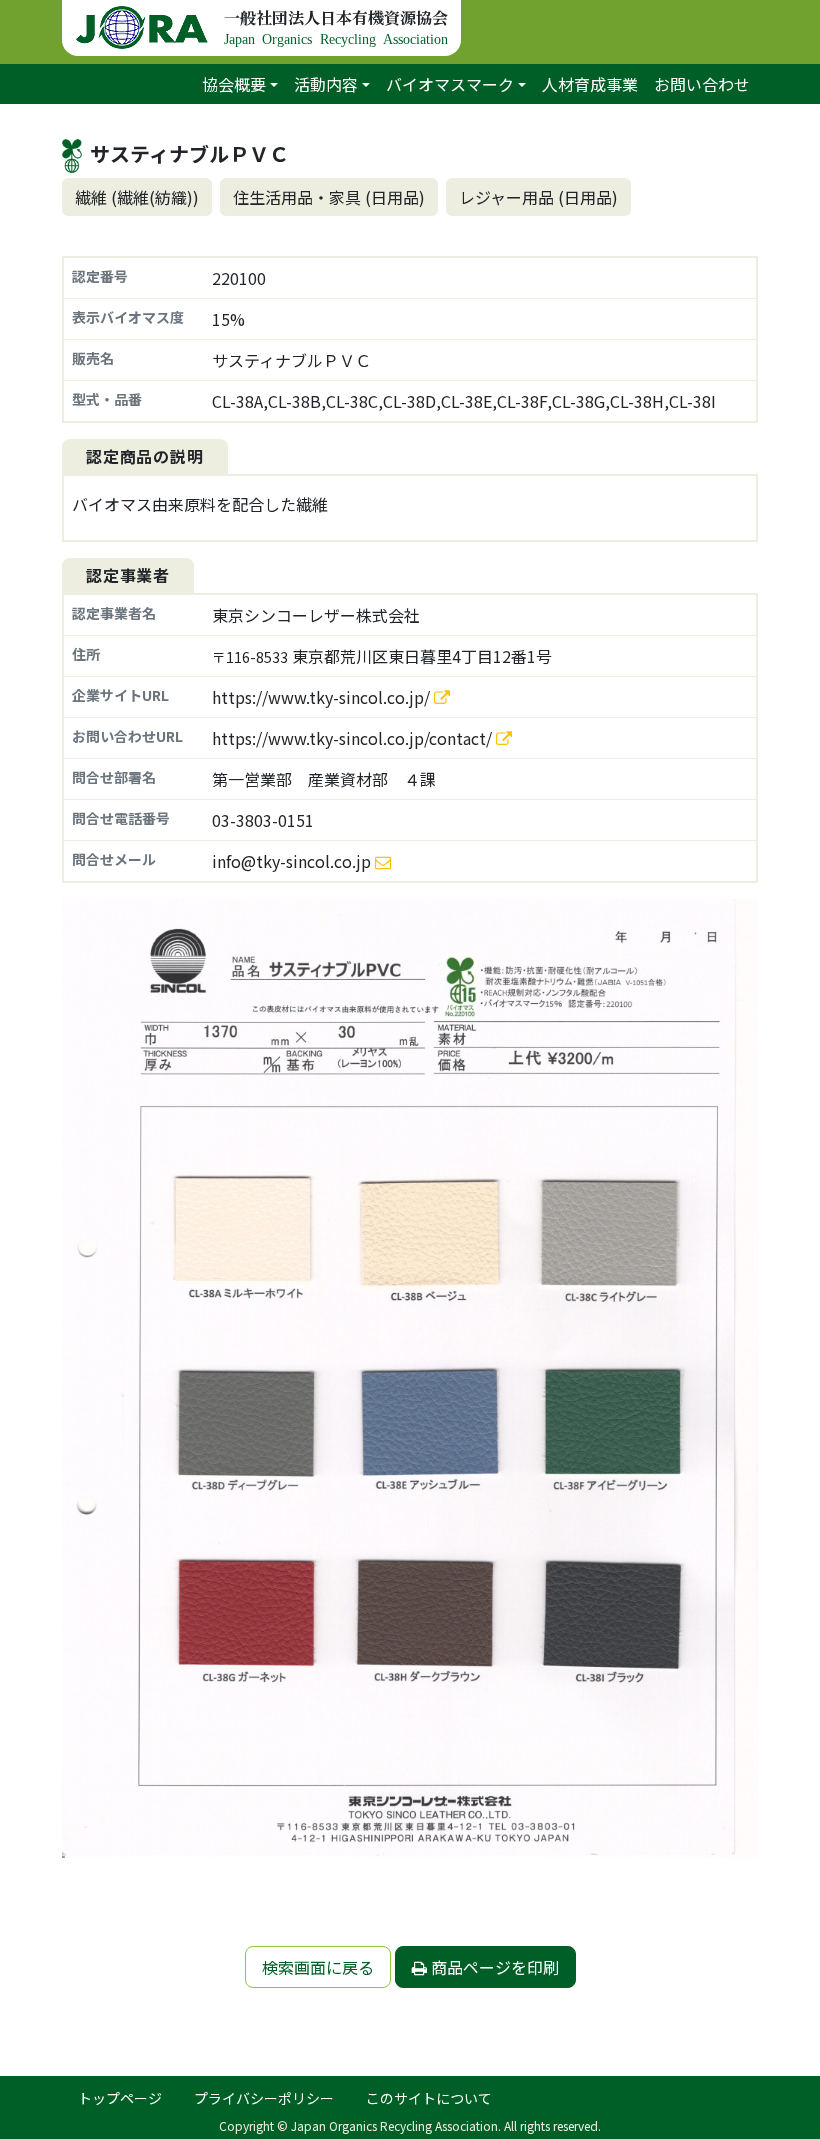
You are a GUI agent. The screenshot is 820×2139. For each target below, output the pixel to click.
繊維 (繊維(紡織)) (137, 197)
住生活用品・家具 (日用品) (329, 197)
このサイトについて (429, 2098)
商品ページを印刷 (493, 1967)
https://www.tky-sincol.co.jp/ (323, 697)
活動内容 (326, 84)
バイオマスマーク (450, 84)
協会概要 (234, 84)
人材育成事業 (590, 84)
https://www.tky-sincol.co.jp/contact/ (354, 738)
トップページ (120, 2098)
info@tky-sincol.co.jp (291, 861)
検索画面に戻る (318, 1967)
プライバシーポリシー (264, 2098)
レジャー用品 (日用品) (538, 197)
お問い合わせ (702, 84)
